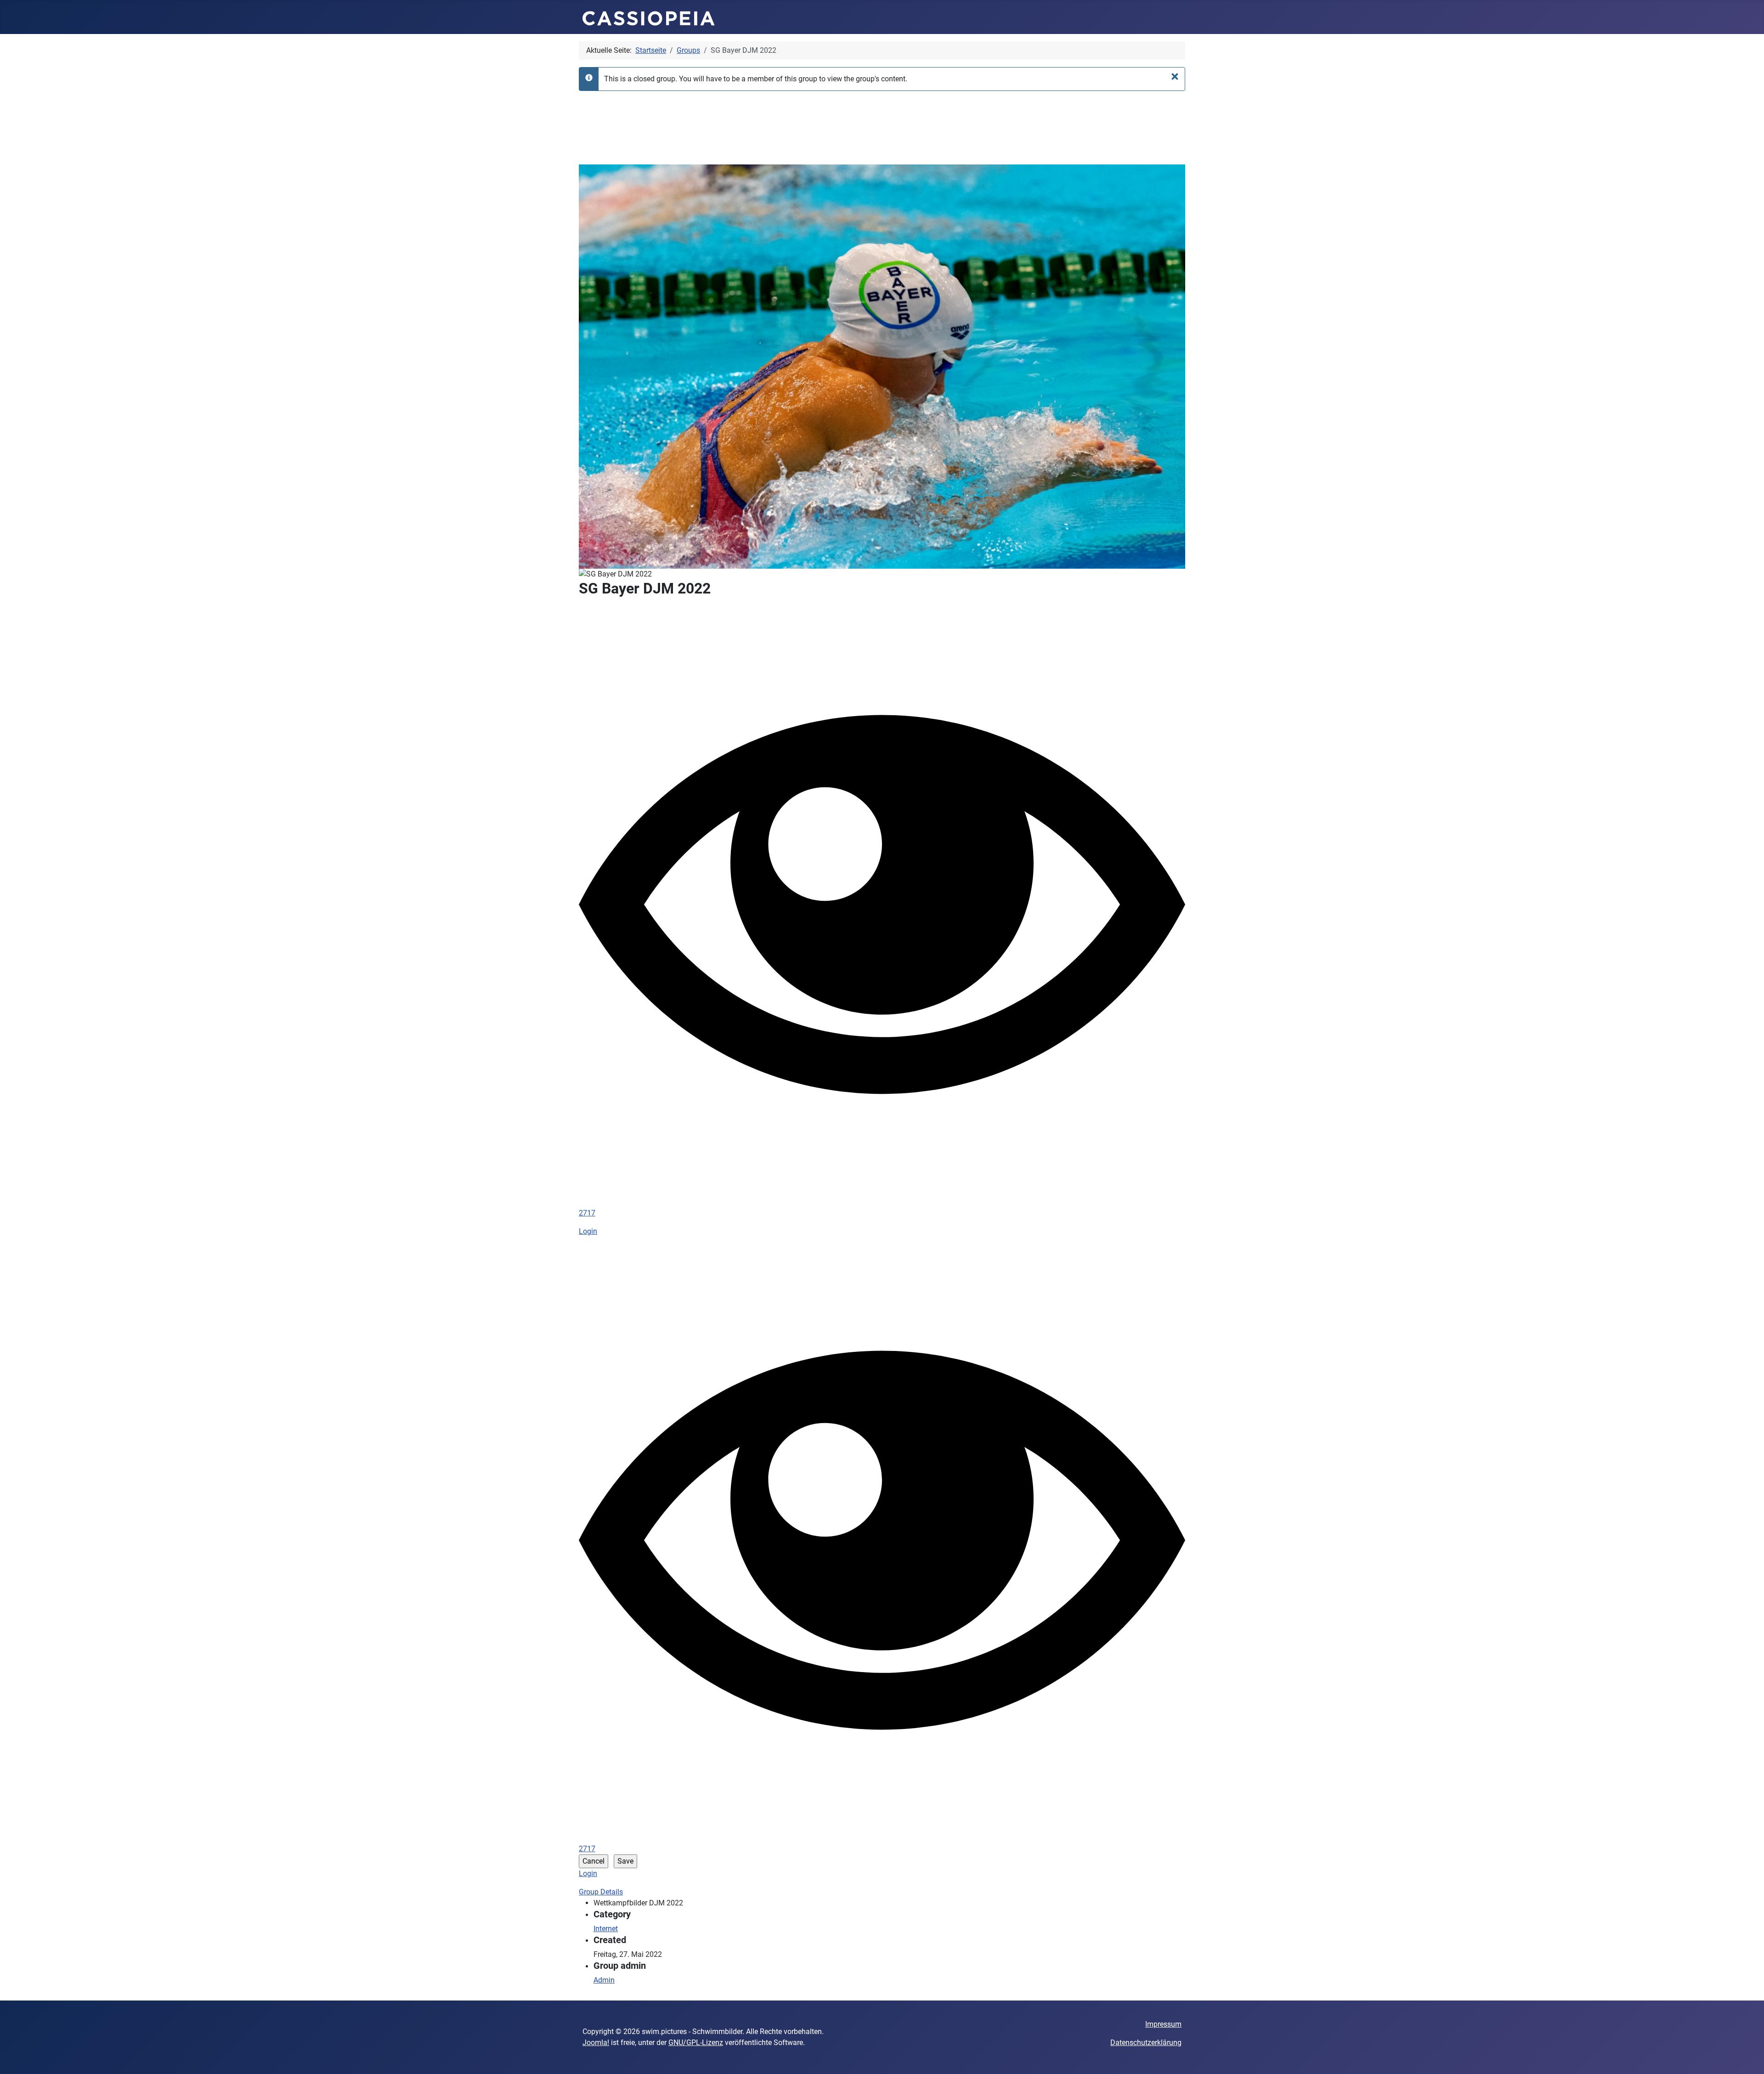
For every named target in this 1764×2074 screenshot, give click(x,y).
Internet (606, 1929)
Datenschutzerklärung (1146, 2043)
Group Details (601, 1892)
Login (588, 1231)
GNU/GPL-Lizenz (696, 2043)
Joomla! (596, 2043)
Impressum (1163, 2024)
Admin (604, 1980)
